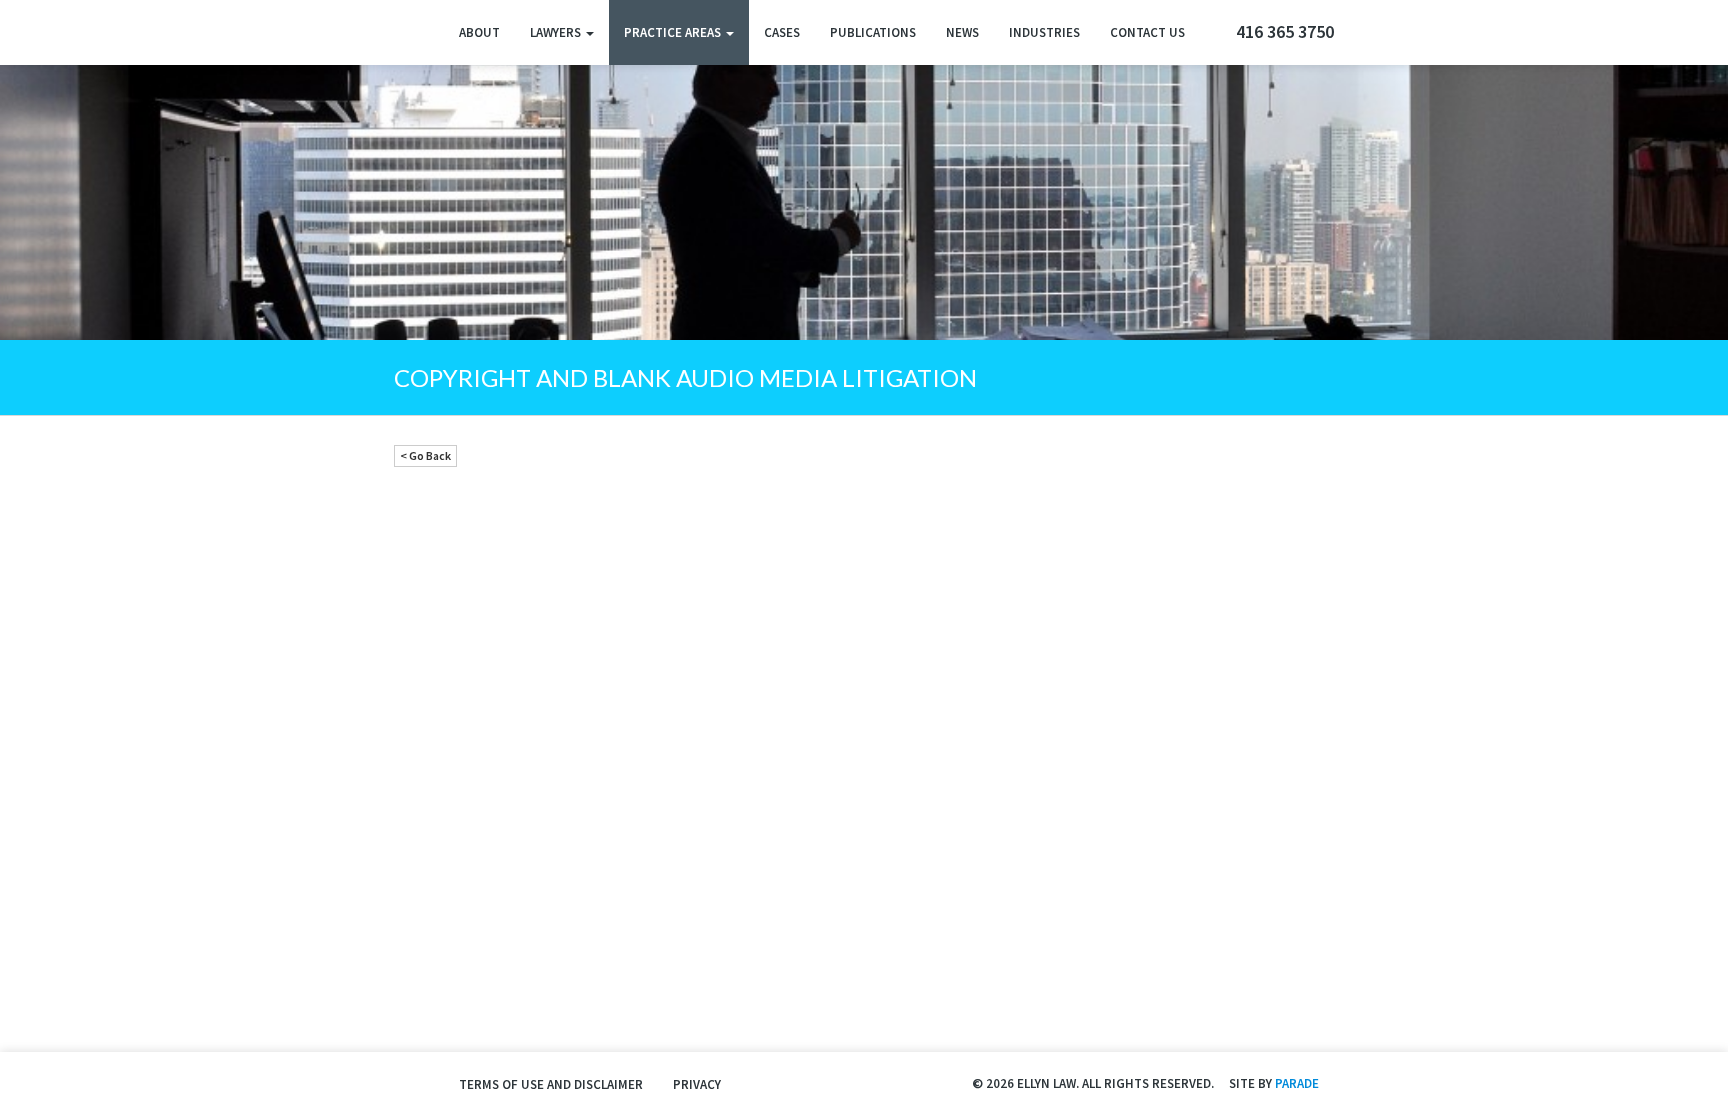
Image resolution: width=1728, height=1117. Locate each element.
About (479, 32)
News (962, 32)
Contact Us (1147, 32)
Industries (1044, 32)
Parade (1297, 1083)
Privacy (697, 1084)
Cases (782, 32)
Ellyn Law (411, 32)
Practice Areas (674, 32)
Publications (873, 32)
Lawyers (557, 32)
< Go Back (425, 455)
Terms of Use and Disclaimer (551, 1084)
